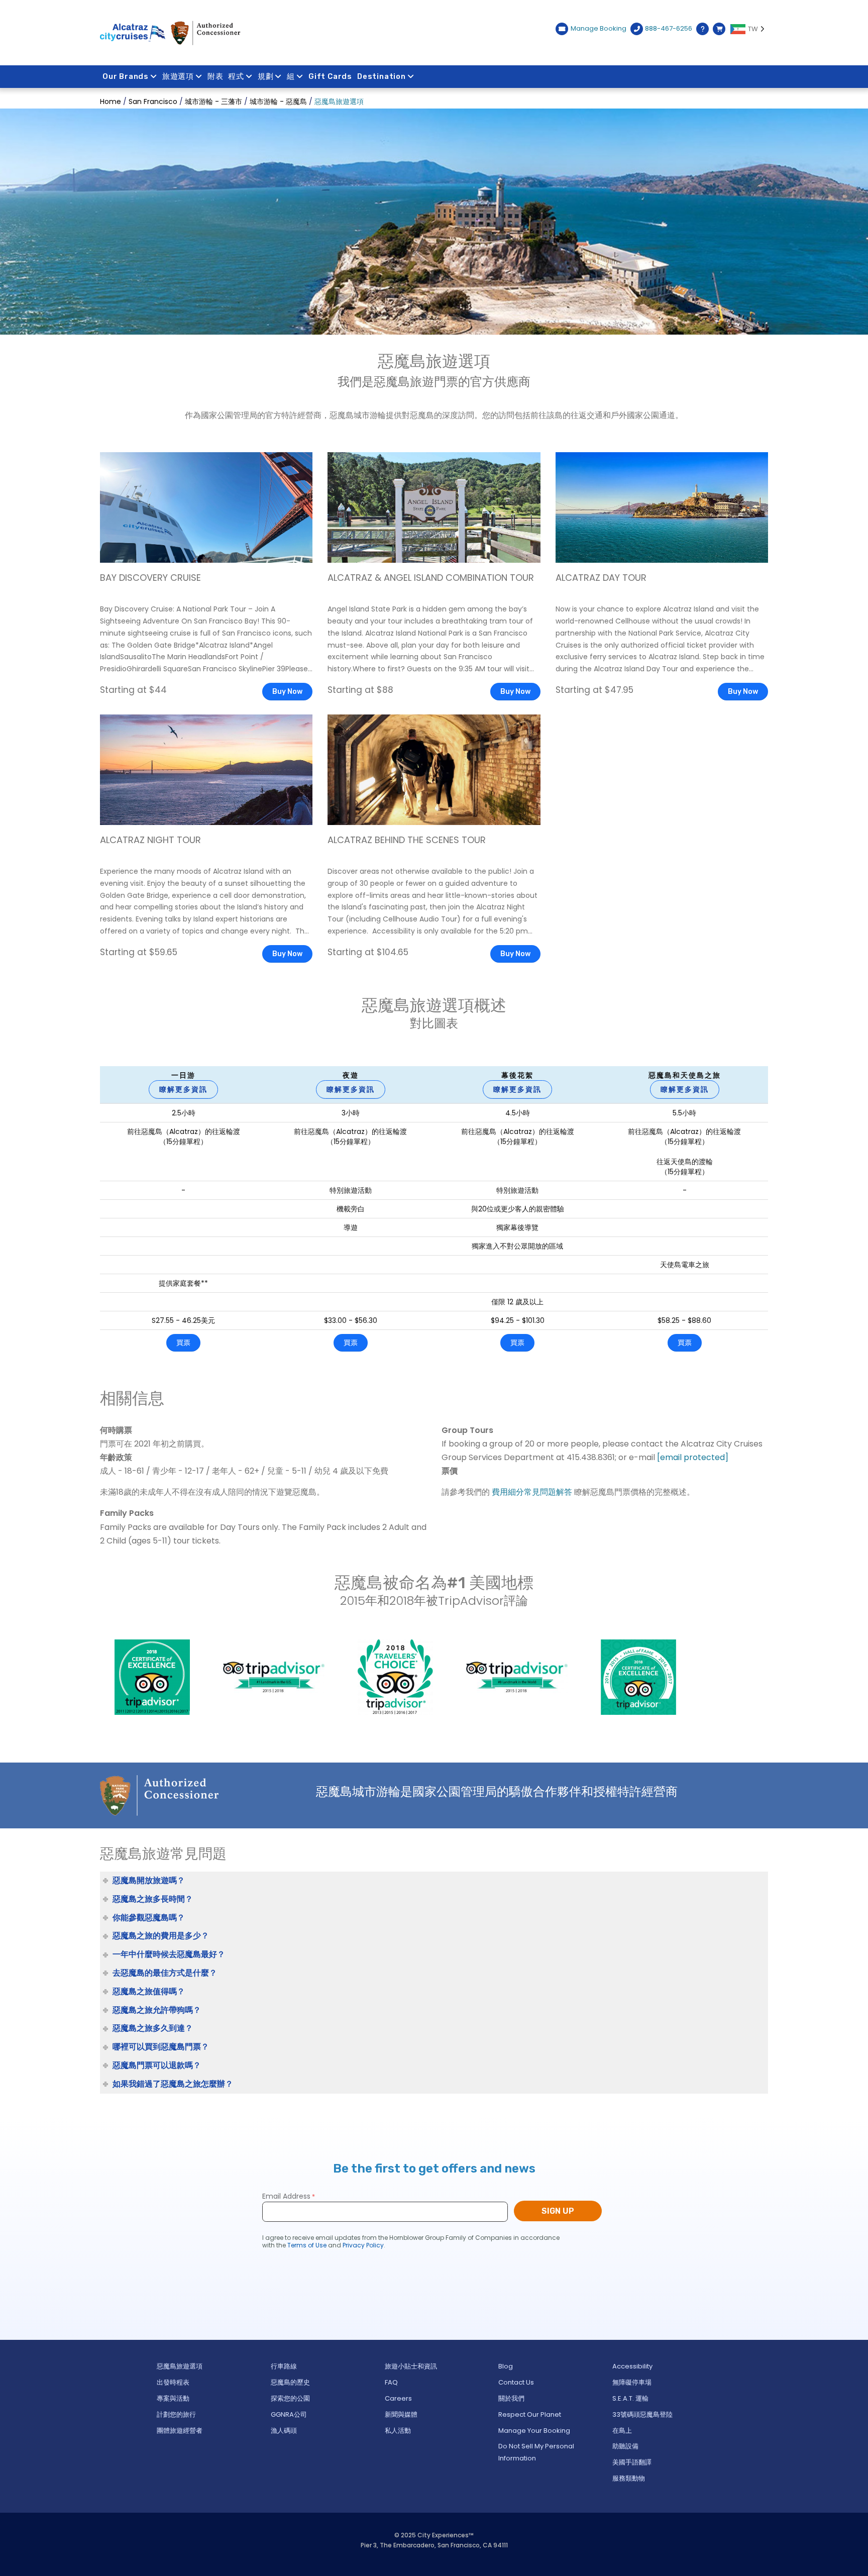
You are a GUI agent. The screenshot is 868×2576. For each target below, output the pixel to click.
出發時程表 (173, 2382)
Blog (506, 2366)
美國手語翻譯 (632, 2462)
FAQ (391, 2382)
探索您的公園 (290, 2398)
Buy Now (287, 692)
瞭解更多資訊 (183, 1089)
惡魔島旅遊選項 (180, 2366)
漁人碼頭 (284, 2431)
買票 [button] (183, 1343)
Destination (382, 76)
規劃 (266, 76)
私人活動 (398, 2431)
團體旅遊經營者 (180, 2431)
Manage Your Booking (534, 2431)
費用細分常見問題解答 (532, 1492)
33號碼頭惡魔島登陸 (642, 2414)
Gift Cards (330, 76)
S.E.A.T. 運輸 (630, 2398)
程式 (236, 76)
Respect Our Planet (530, 2414)
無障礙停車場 (632, 2382)
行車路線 (284, 2366)
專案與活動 (173, 2398)
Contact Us (516, 2382)
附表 (215, 76)
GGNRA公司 (289, 2414)
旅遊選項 (178, 76)
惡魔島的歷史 (290, 2382)
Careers (398, 2398)
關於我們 (511, 2398)
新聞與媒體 (401, 2414)
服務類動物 (629, 2478)
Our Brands (126, 76)
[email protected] (693, 1457)
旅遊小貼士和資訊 (411, 2366)
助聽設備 (625, 2446)
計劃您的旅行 (176, 2414)
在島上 (622, 2431)
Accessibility (632, 2366)
